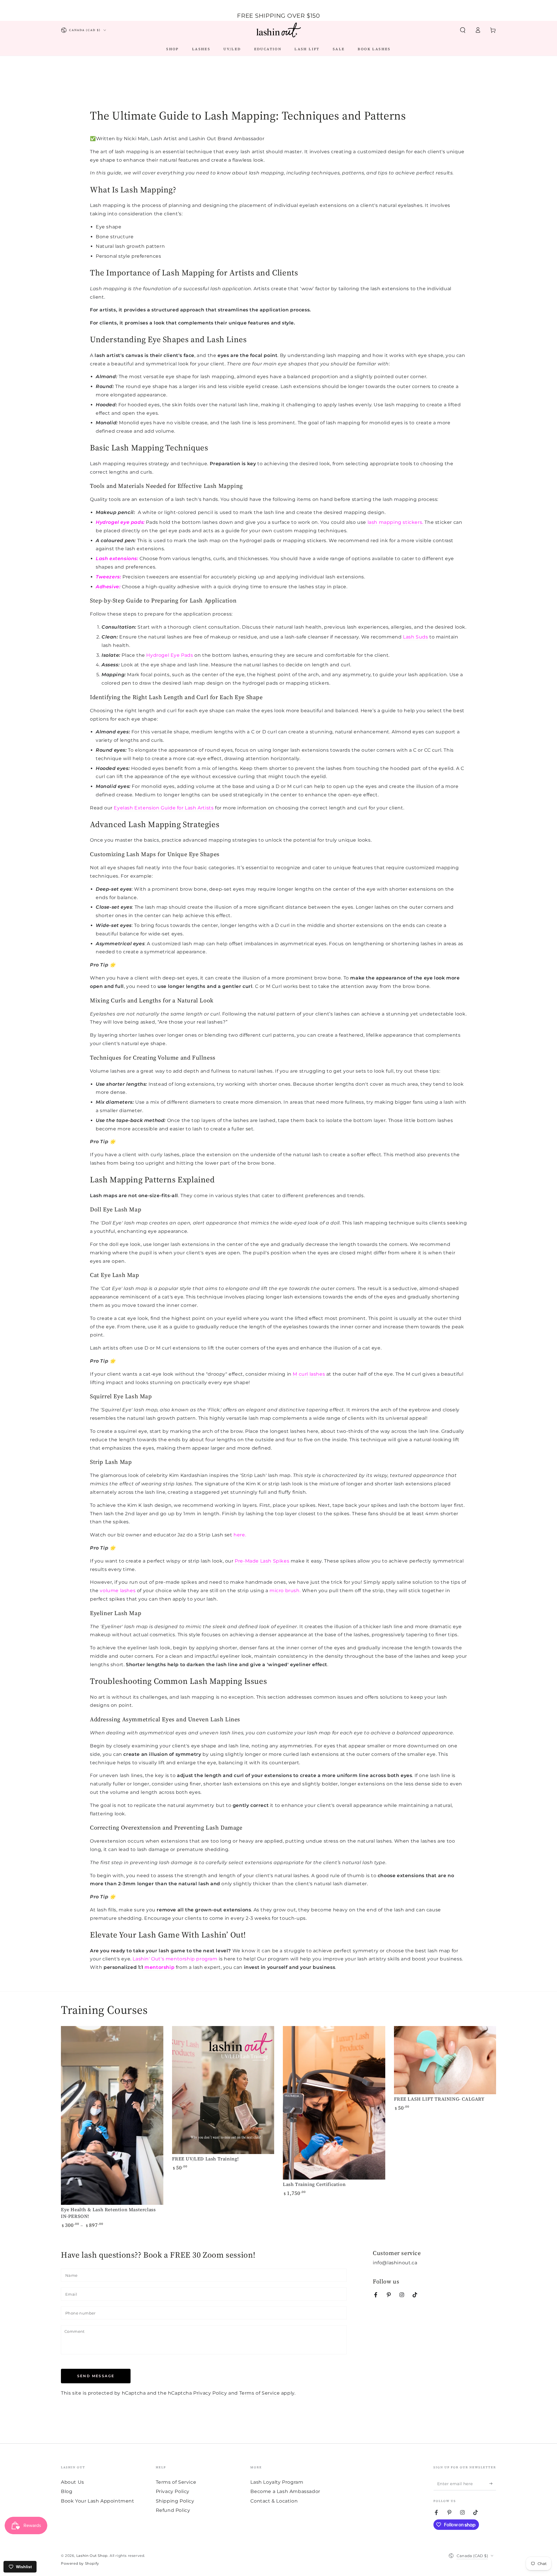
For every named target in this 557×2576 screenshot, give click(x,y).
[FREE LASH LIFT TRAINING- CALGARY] (445, 2060)
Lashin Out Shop (92, 2556)
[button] (463, 30)
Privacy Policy (210, 2393)
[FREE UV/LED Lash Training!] (223, 2090)
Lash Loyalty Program (277, 2482)
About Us (73, 2482)
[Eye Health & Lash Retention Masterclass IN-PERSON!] (112, 2116)
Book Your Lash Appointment (98, 2501)
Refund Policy (173, 2510)
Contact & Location (274, 2501)
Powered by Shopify (80, 2563)
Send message (96, 2376)
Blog (67, 2491)
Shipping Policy (175, 2501)
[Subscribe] (493, 2484)
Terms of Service (260, 2393)
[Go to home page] (278, 30)
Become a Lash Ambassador (285, 2491)
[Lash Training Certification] (334, 2103)
